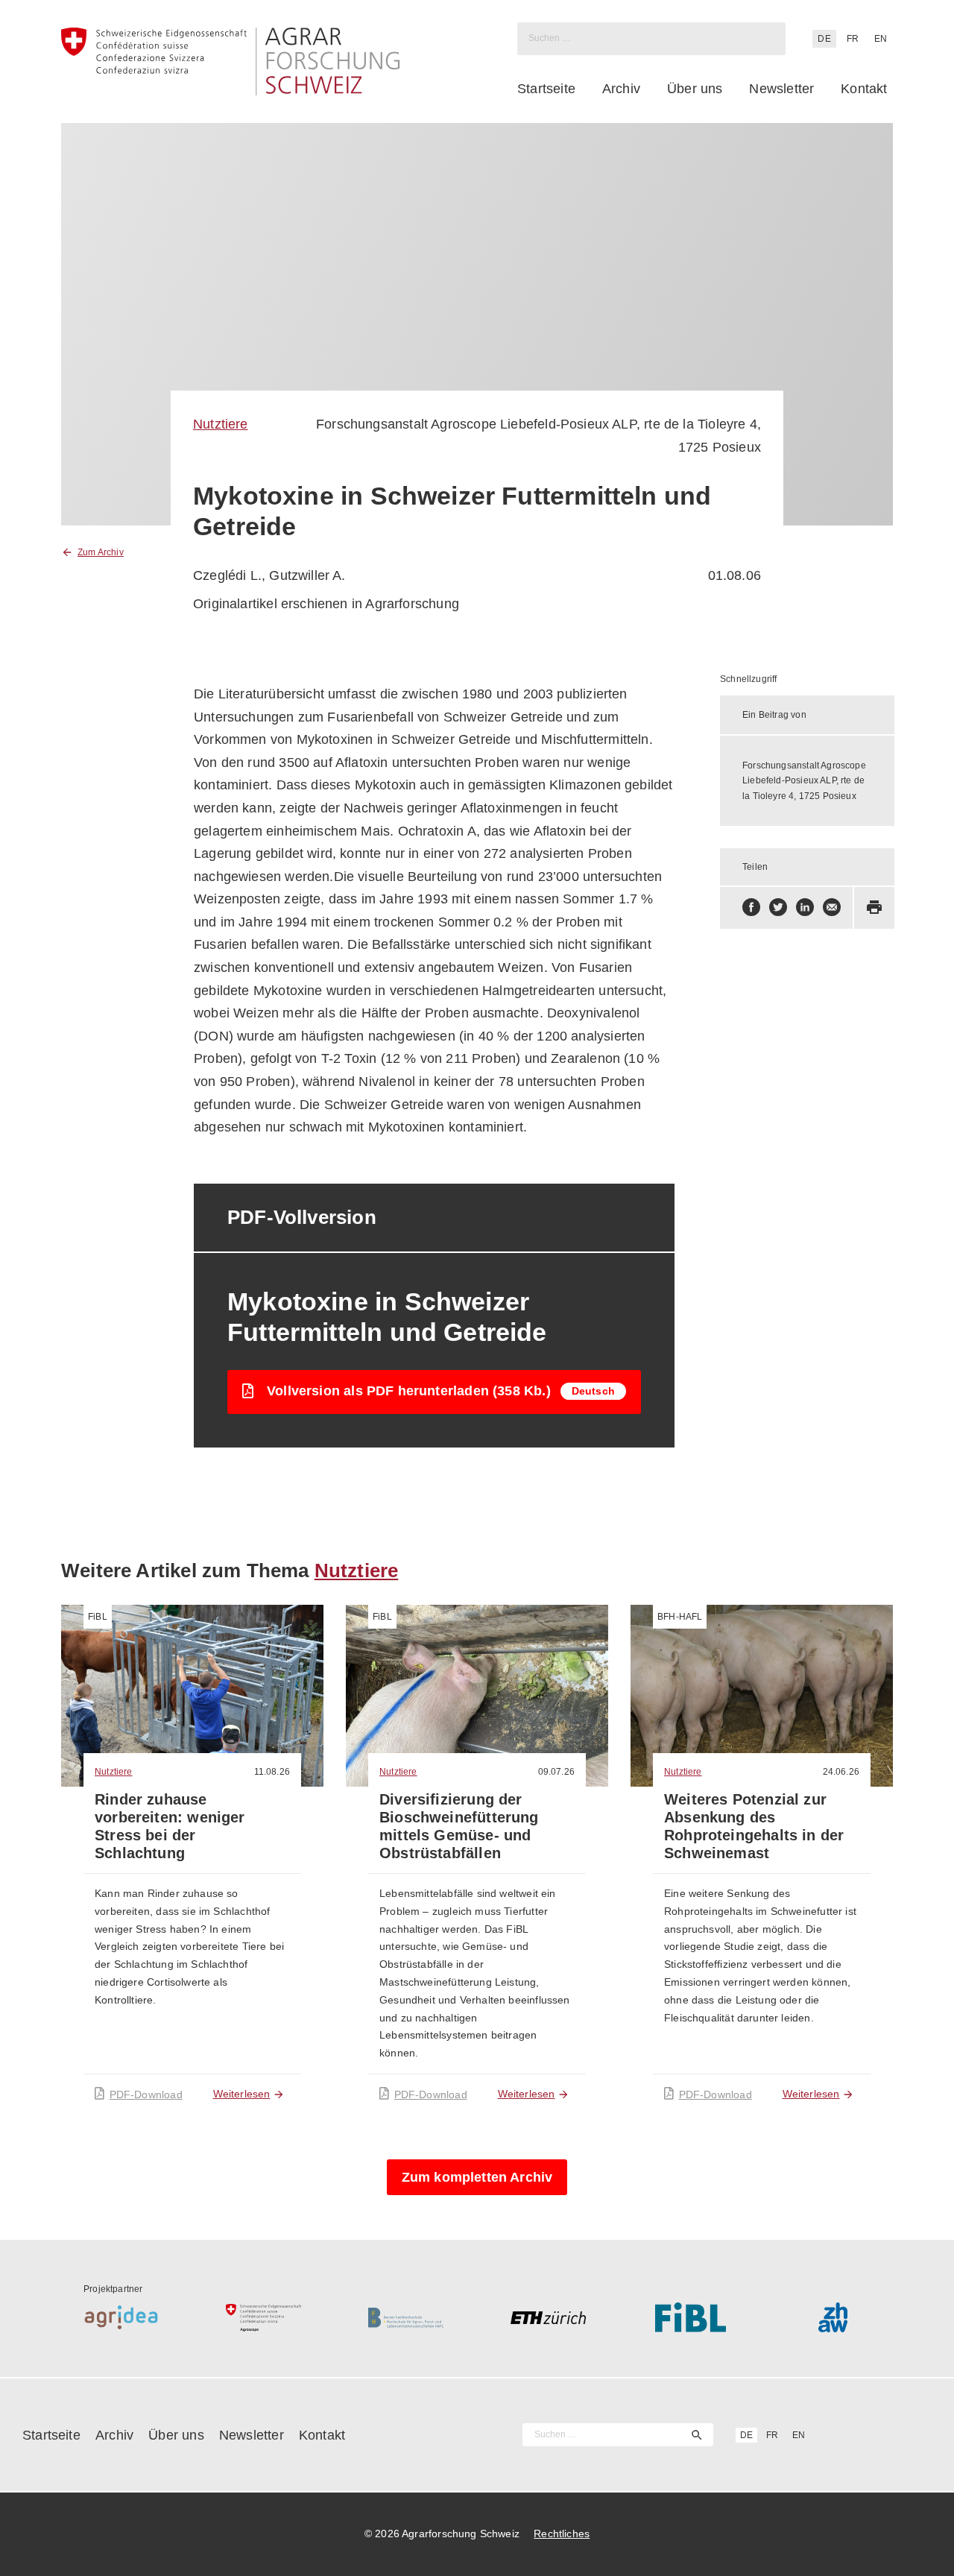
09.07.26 (556, 1772)
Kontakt (864, 89)
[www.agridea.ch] (121, 2317)
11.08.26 (272, 1772)
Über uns (695, 89)
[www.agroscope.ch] (263, 2317)
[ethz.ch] (548, 2317)
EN (881, 39)
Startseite (546, 89)
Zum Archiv (101, 552)
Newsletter (781, 89)
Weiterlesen (242, 2094)
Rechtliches (562, 2534)
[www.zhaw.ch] (833, 2317)
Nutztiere (221, 424)
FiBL (98, 1617)
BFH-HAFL (680, 1617)
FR (853, 39)
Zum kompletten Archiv (477, 2177)
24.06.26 (841, 1772)
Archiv (621, 89)
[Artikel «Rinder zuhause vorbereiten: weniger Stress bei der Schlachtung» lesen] (192, 1696)
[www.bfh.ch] (406, 2317)
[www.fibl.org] (691, 2317)
